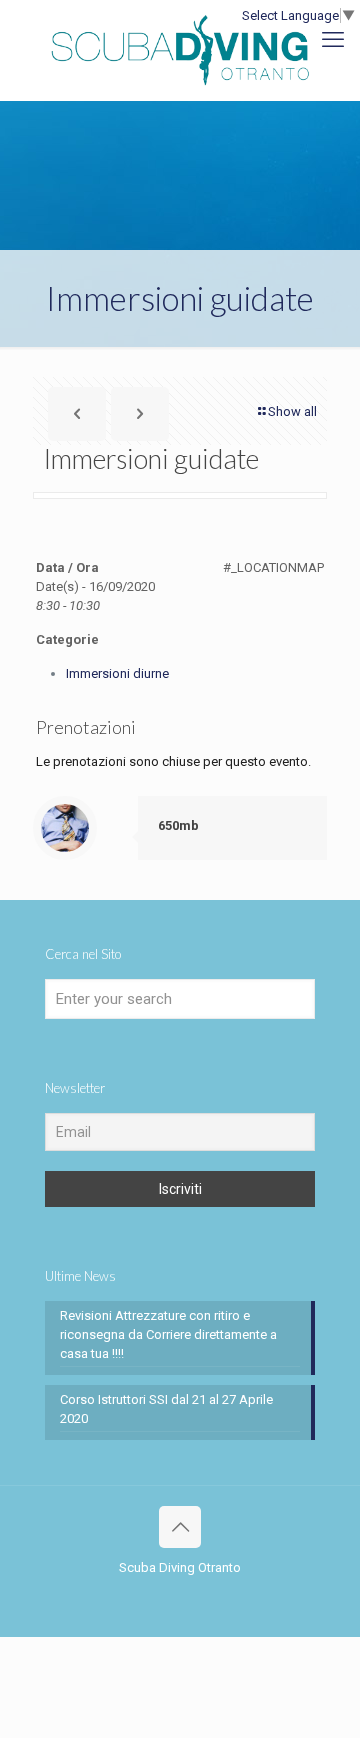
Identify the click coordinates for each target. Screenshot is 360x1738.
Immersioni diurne (117, 673)
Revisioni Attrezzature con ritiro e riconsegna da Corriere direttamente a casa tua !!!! (168, 1334)
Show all (292, 411)
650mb (178, 825)
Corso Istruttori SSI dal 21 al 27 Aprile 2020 (166, 1409)
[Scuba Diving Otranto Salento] (180, 50)
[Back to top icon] (180, 1527)
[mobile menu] (333, 40)
